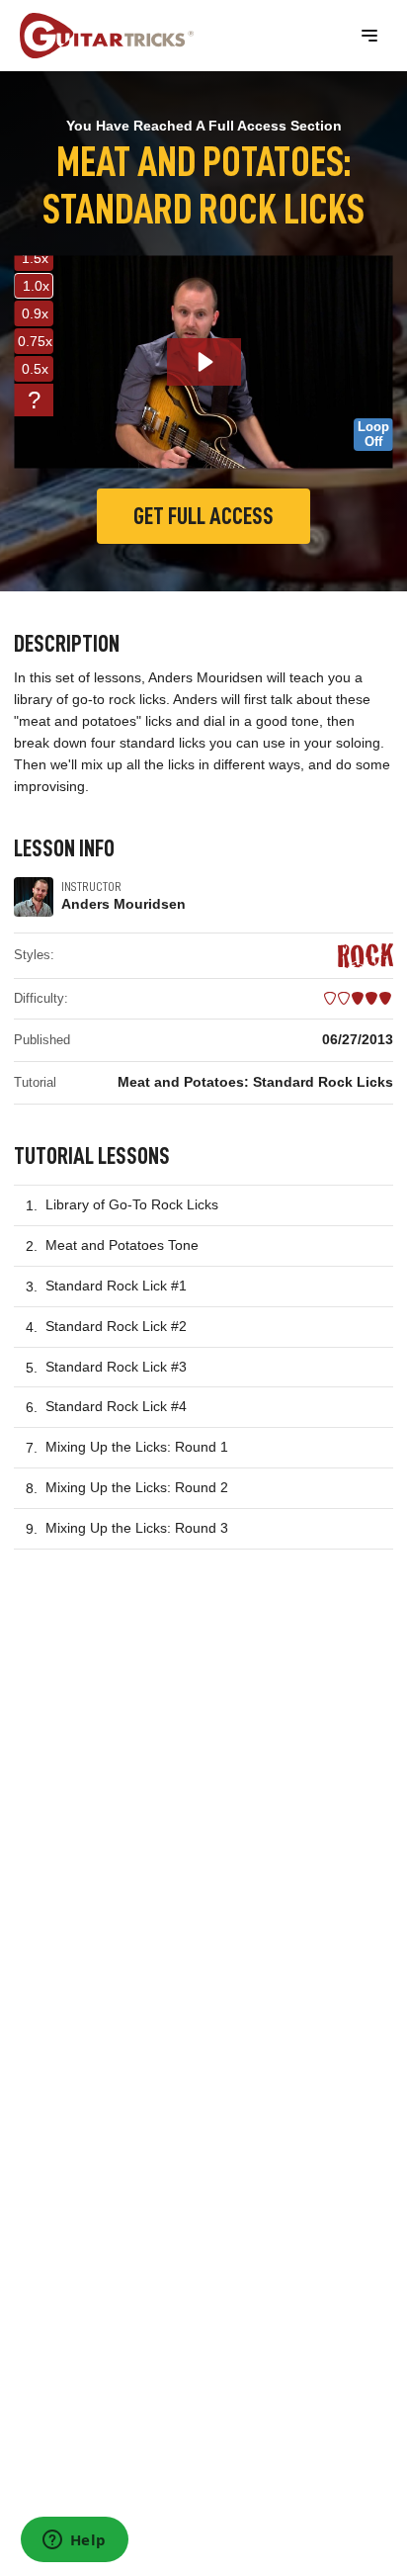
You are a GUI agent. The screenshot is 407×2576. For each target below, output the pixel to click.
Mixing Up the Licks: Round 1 (137, 1447)
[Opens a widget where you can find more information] (74, 2541)
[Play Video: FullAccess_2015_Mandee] (204, 362)
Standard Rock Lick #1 (116, 1286)
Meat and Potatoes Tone (122, 1245)
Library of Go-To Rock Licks (132, 1204)
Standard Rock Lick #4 (116, 1406)
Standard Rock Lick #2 (116, 1326)
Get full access (203, 516)
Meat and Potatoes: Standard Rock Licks (255, 1082)
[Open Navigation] (369, 36)
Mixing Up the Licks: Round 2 (137, 1487)
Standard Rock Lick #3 (116, 1367)
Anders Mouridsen (123, 904)
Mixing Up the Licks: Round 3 (137, 1528)
